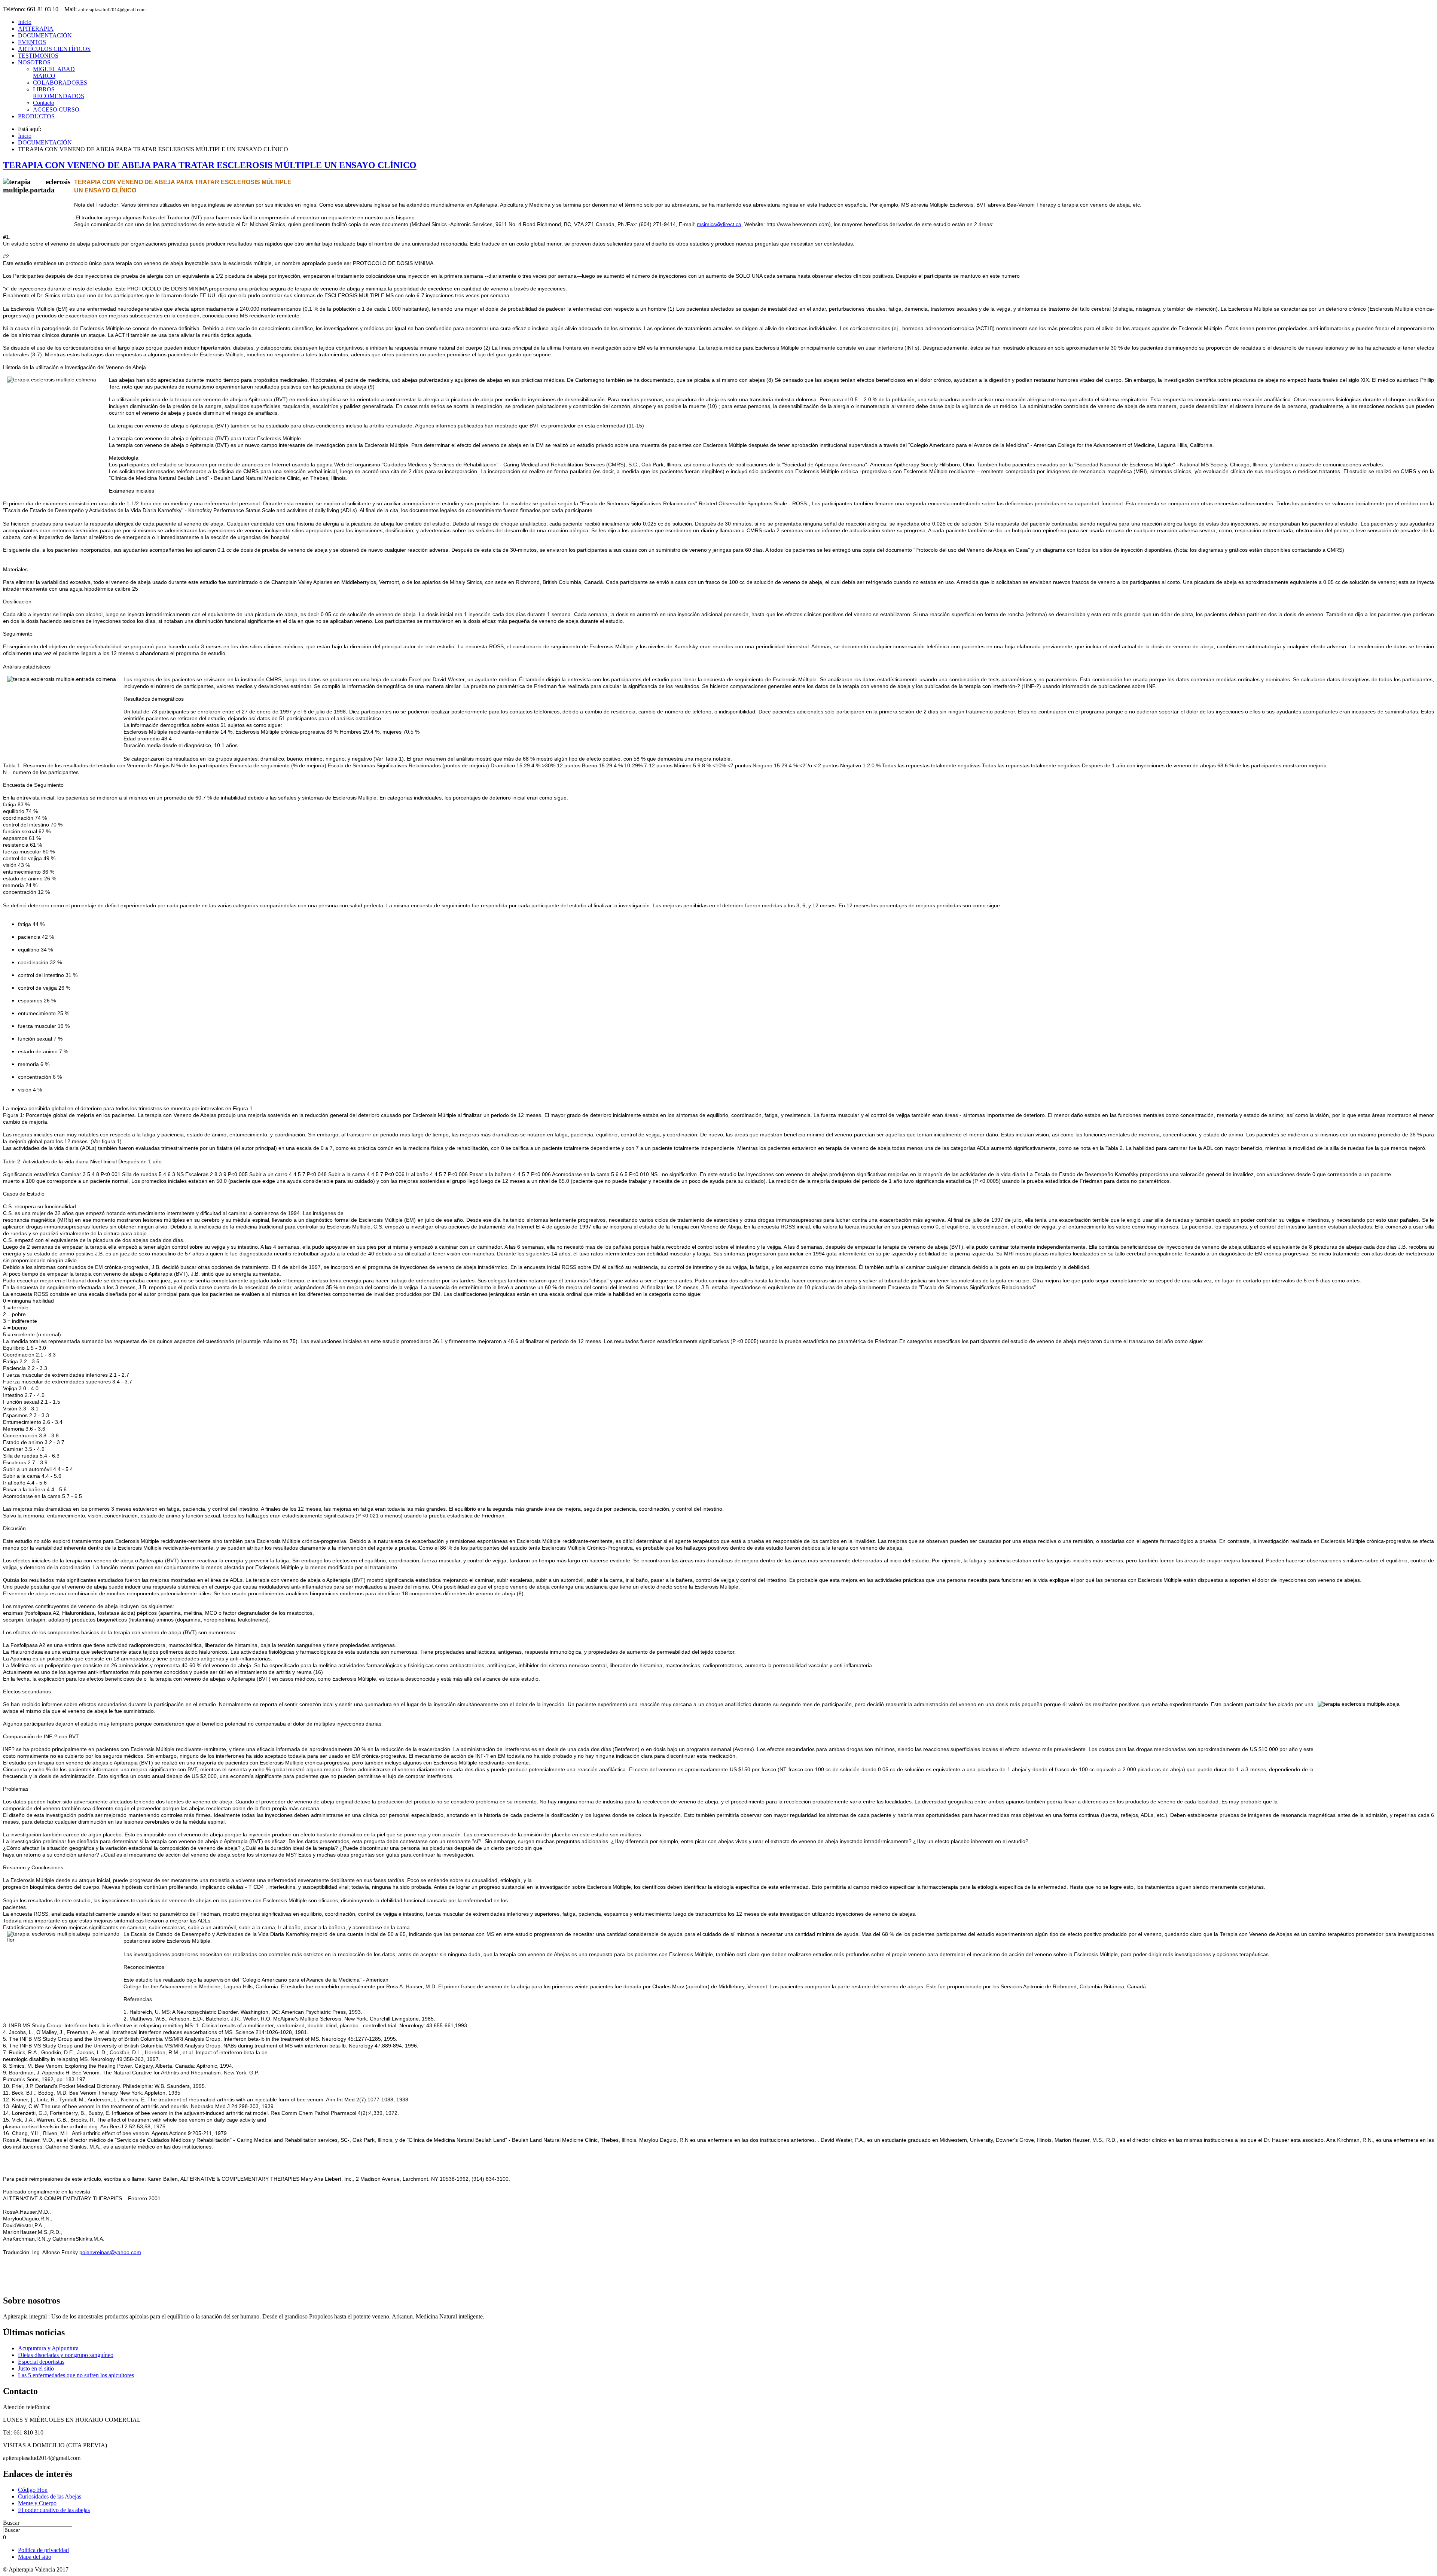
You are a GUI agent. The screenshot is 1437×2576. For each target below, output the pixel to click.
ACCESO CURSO (56, 109)
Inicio (25, 22)
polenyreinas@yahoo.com (110, 2252)
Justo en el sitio (36, 2368)
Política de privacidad (43, 2550)
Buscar (11, 2523)
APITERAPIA (36, 29)
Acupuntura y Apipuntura (48, 2348)
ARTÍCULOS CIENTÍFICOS (54, 49)
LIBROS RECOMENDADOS (59, 93)
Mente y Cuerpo (37, 2503)
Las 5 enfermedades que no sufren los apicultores (76, 2375)
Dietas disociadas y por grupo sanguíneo (66, 2355)
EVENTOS (32, 42)
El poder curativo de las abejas (54, 2510)
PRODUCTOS (36, 116)
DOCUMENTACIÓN (45, 35)
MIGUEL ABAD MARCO (54, 72)
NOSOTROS (34, 62)
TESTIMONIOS (38, 56)
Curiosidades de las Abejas (50, 2496)
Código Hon (33, 2490)
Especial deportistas (41, 2362)
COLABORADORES (60, 83)
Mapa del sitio (35, 2557)
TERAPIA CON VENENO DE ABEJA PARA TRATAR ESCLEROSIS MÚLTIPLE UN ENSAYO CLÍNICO (210, 165)
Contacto (44, 103)
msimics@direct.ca (719, 224)
